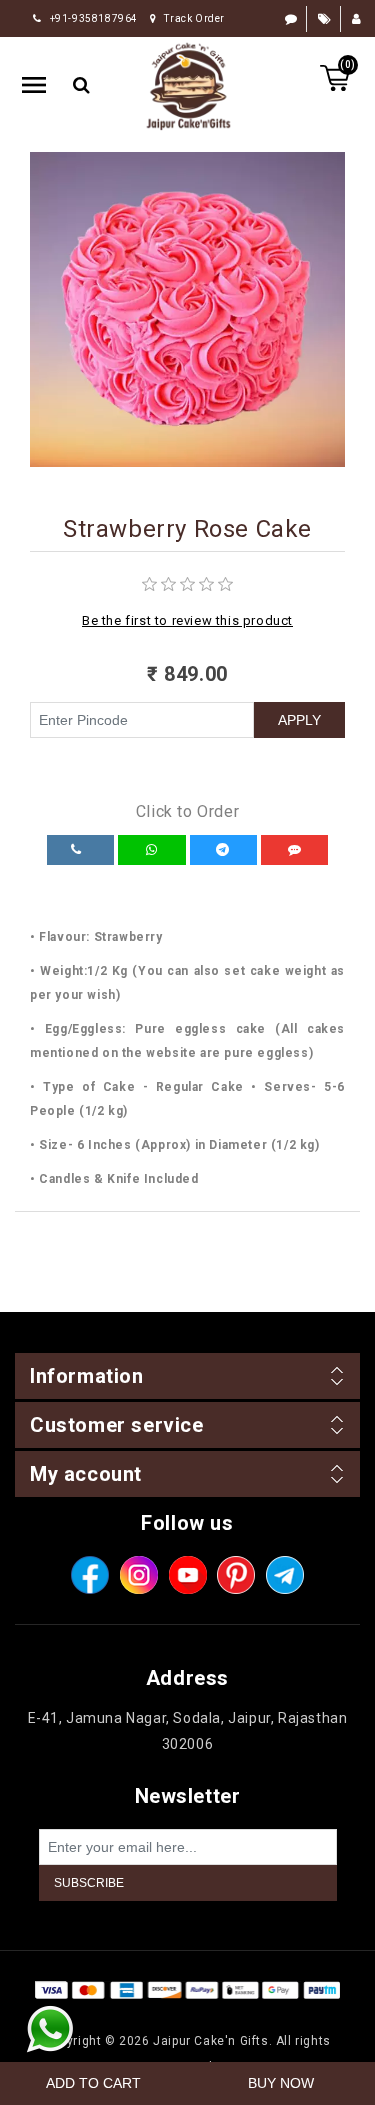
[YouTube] (188, 1575)
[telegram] (285, 1575)
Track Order (194, 18)
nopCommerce (224, 2015)
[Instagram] (139, 1575)
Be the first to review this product (187, 620)
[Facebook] (90, 1575)
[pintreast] (236, 1575)
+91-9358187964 (94, 18)
